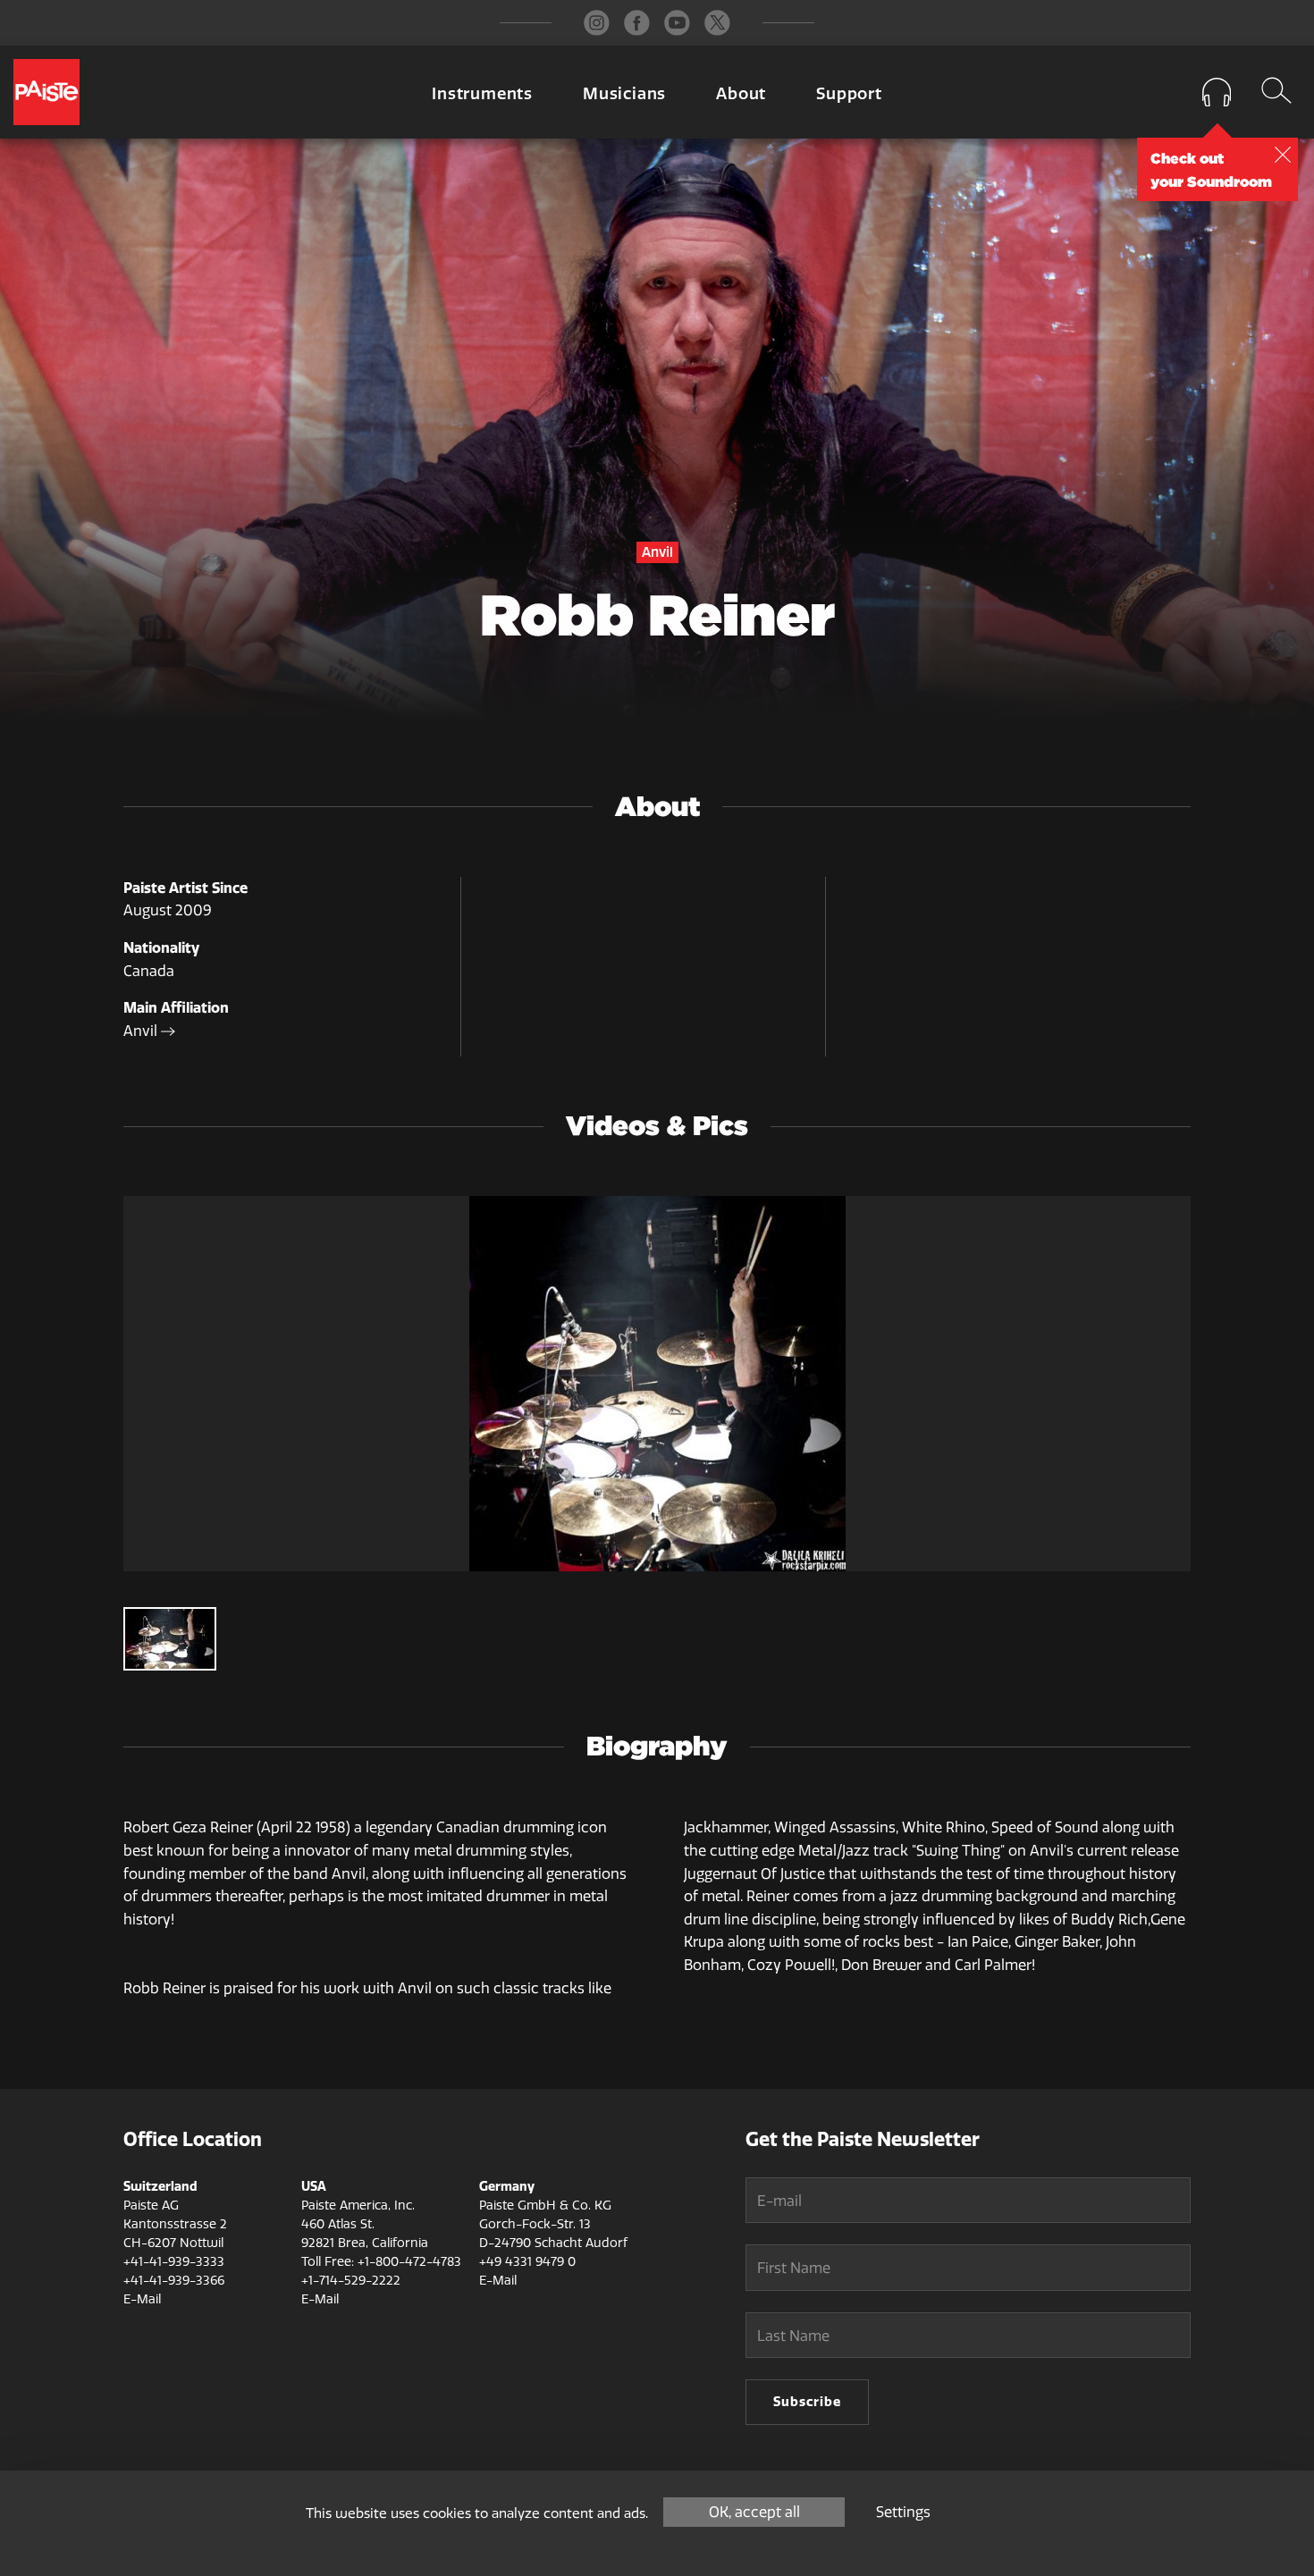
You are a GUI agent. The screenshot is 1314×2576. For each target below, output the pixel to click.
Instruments (482, 94)
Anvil (142, 1031)
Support (849, 94)
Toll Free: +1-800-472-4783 (381, 2262)
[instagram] (597, 23)
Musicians (624, 94)
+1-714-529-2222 (351, 2281)
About (741, 94)
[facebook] (637, 23)
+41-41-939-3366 (174, 2281)
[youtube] (677, 23)
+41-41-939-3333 (174, 2262)
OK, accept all (754, 2512)
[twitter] (717, 23)
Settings (903, 2512)
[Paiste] (46, 92)
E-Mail (142, 2299)
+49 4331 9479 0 (527, 2262)
